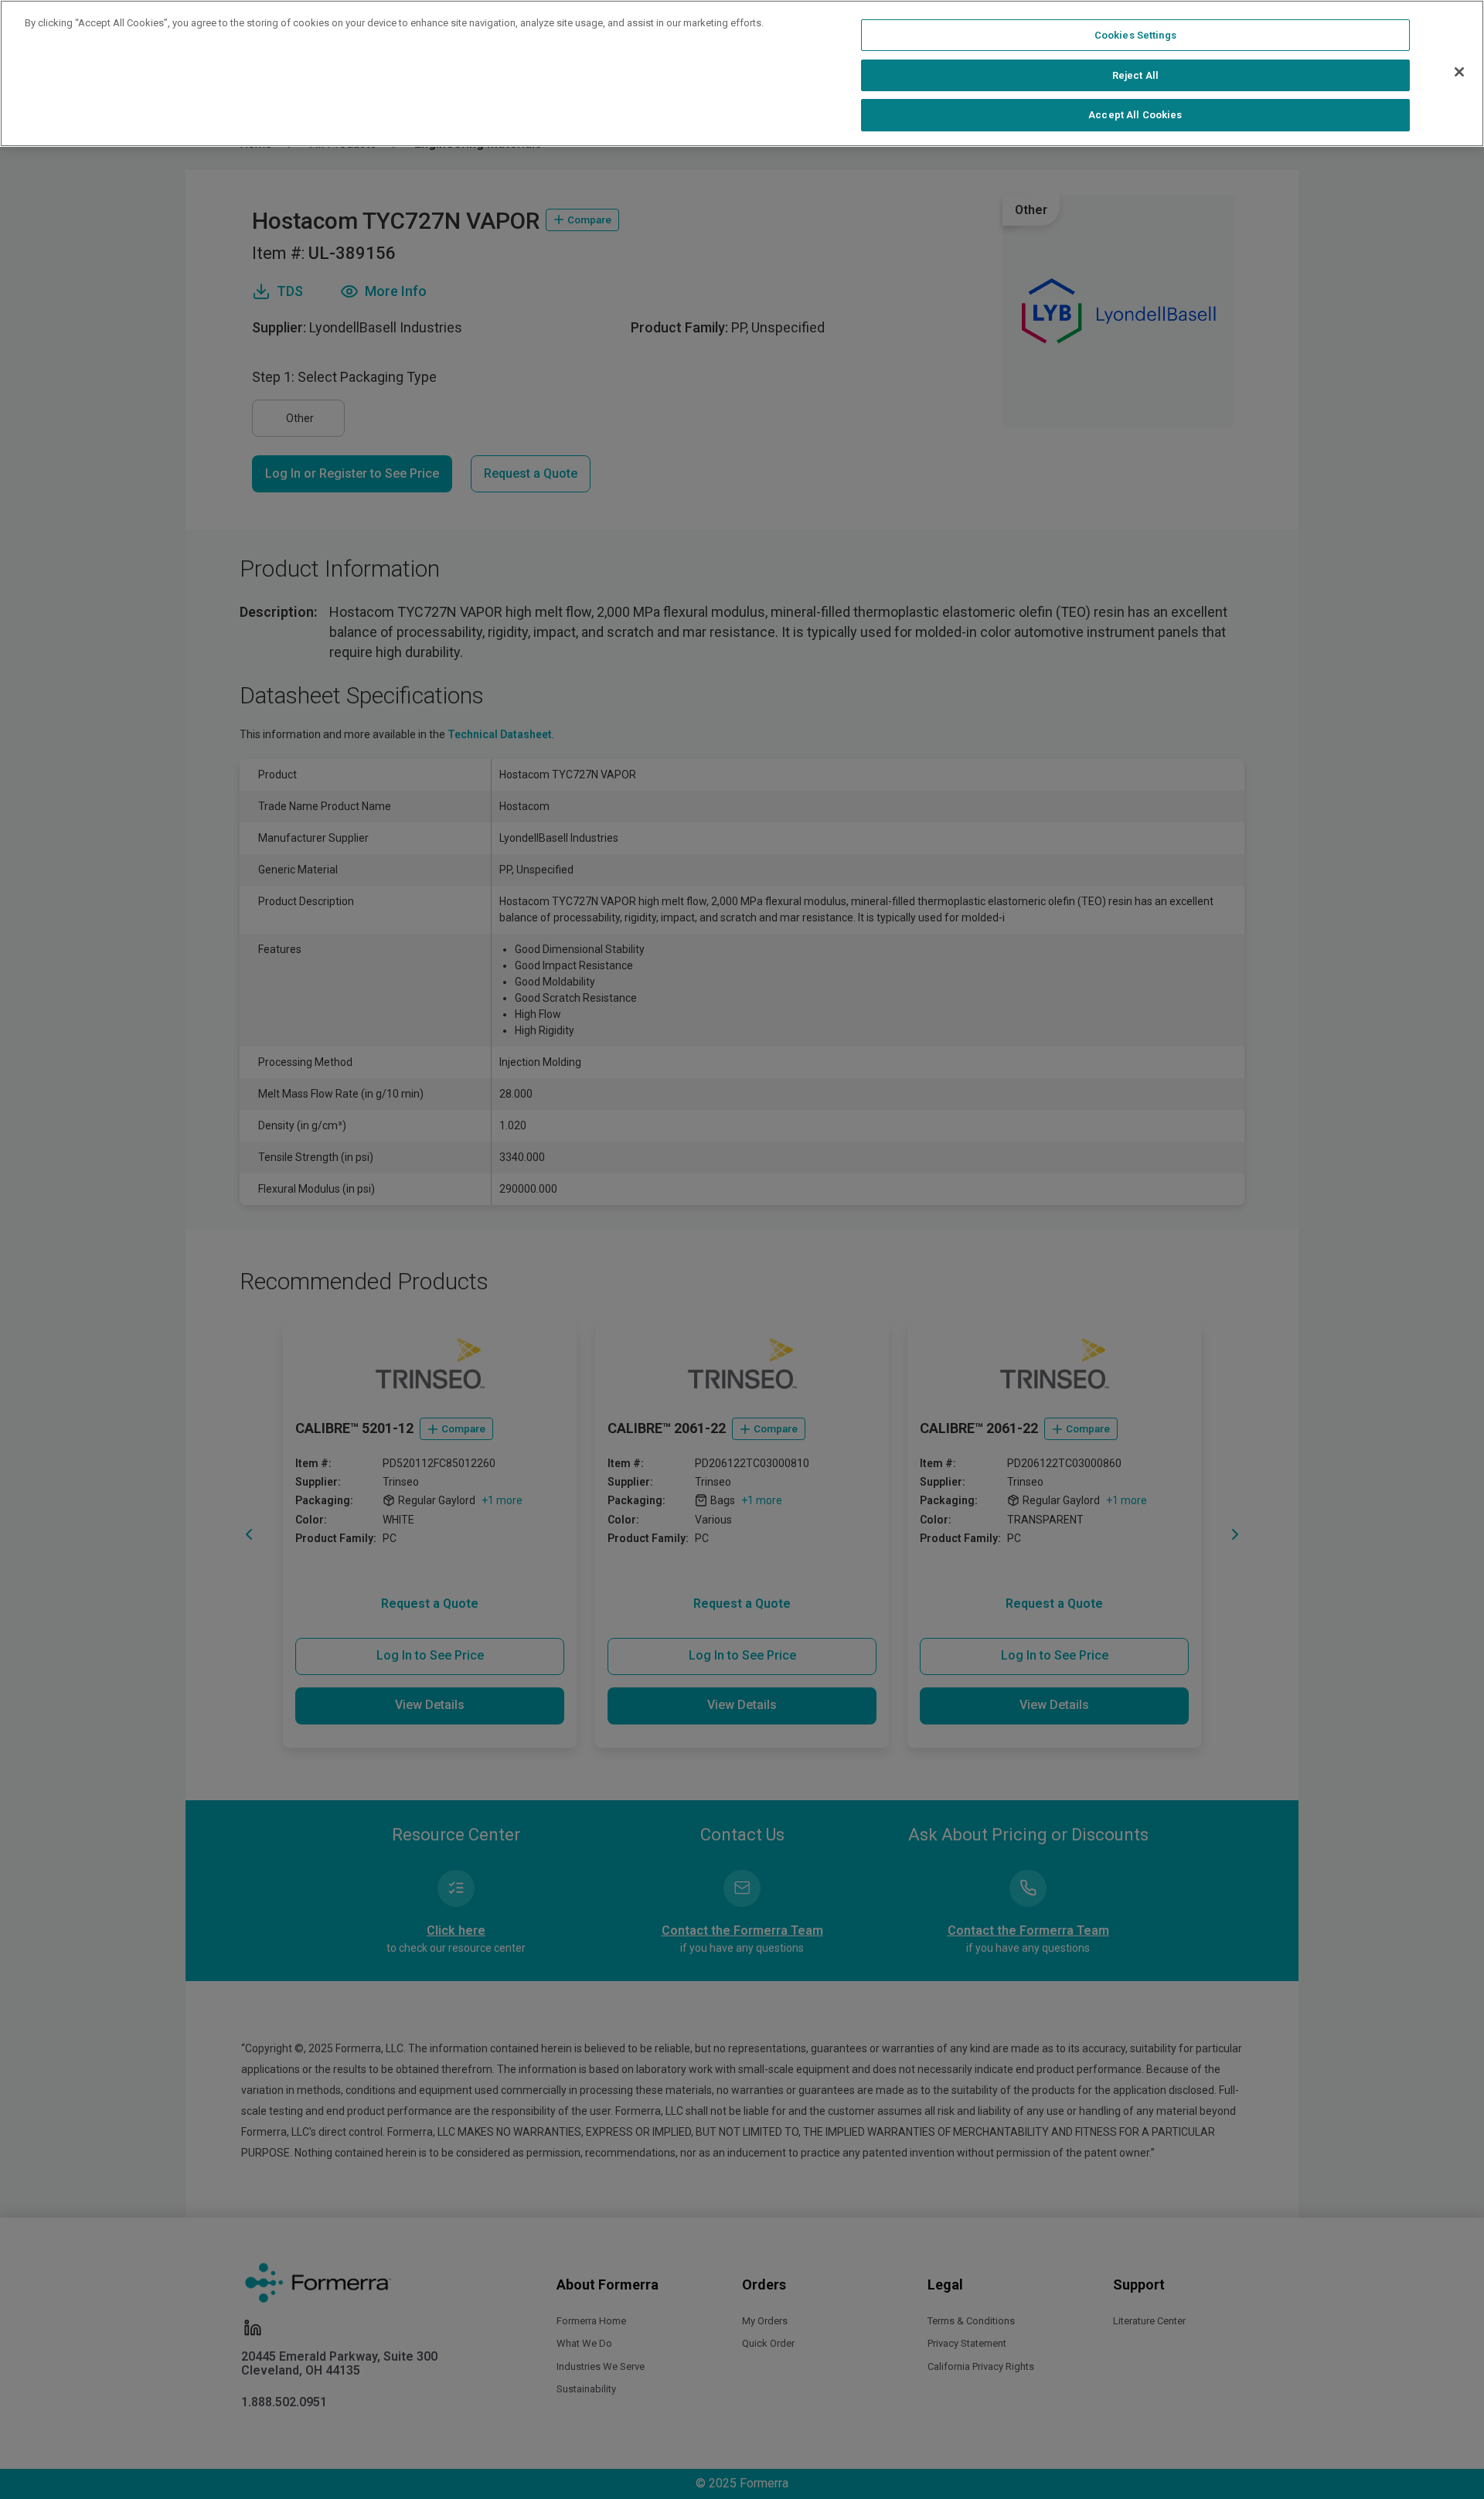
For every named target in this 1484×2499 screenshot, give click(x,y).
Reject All (1135, 75)
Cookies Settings (1135, 35)
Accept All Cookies (1135, 115)
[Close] (1459, 72)
